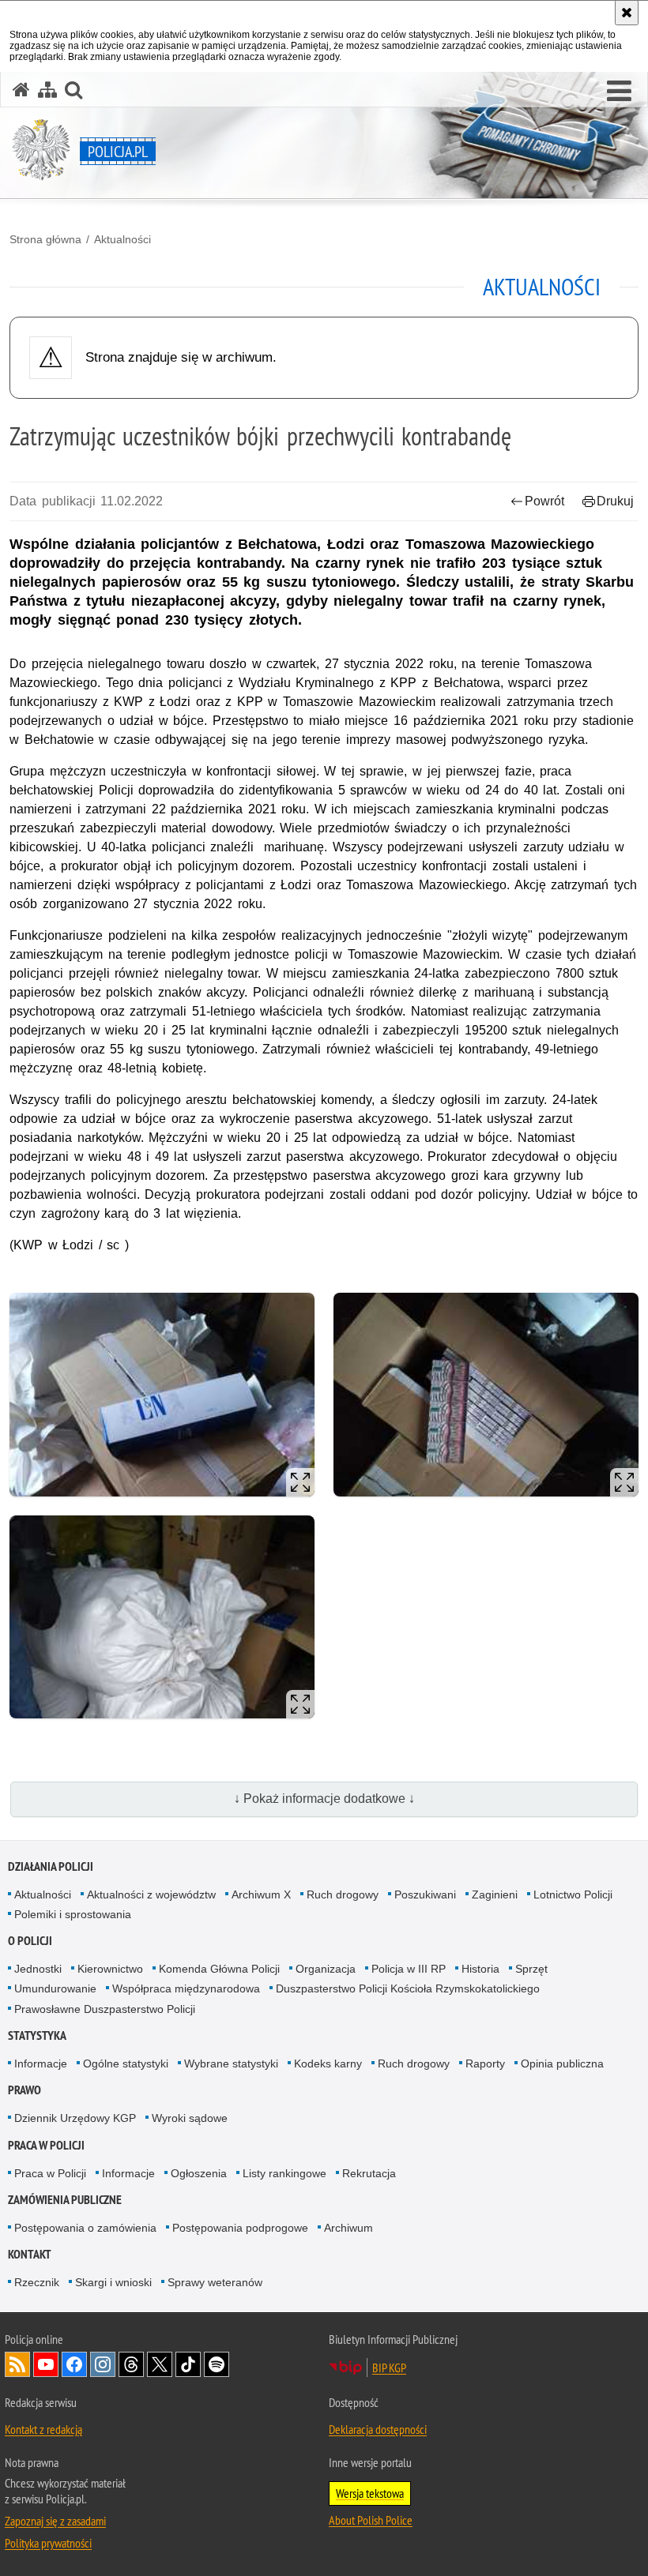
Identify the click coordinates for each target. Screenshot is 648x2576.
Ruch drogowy (343, 1894)
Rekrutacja (369, 2173)
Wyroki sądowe (190, 2118)
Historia (480, 1969)
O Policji (30, 1941)
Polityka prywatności (48, 2543)
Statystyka (37, 2035)
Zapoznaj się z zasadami (55, 2521)
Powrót (544, 501)
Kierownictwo (110, 1969)
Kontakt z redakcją (43, 2429)
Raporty (485, 2063)
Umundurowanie (55, 1988)
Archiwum (348, 2228)
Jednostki (38, 1969)
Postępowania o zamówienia (85, 2228)
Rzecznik (37, 2282)
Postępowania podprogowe (240, 2228)
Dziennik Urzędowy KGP (75, 2118)
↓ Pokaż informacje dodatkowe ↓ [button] (324, 1799)
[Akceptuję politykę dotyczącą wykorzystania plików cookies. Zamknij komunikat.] (627, 13)
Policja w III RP (409, 1969)
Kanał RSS (17, 2364)
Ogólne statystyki (126, 2063)
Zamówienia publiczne (65, 2200)
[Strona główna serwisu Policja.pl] (21, 90)
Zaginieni (495, 1894)
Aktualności (122, 239)
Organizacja (326, 1969)
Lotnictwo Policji (573, 1894)
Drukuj (615, 501)
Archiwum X (261, 1894)
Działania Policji (51, 1866)
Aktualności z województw (151, 1894)
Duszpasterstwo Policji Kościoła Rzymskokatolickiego (408, 1988)
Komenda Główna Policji (219, 1969)
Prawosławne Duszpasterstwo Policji (105, 2009)
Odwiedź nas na (46, 2364)
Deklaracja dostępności (378, 2429)
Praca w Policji (46, 2145)
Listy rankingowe (284, 2173)
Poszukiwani (425, 1894)
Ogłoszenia (199, 2173)
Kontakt (30, 2254)
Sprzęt (531, 1969)
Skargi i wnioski (113, 2282)
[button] (619, 92)
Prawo (24, 2090)
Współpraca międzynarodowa (186, 1988)
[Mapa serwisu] (47, 90)
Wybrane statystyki (231, 2063)
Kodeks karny (328, 2063)
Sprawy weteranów (215, 2282)
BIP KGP (389, 2368)
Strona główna (45, 239)
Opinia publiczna (562, 2063)
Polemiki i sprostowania (73, 1914)
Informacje (41, 2063)
